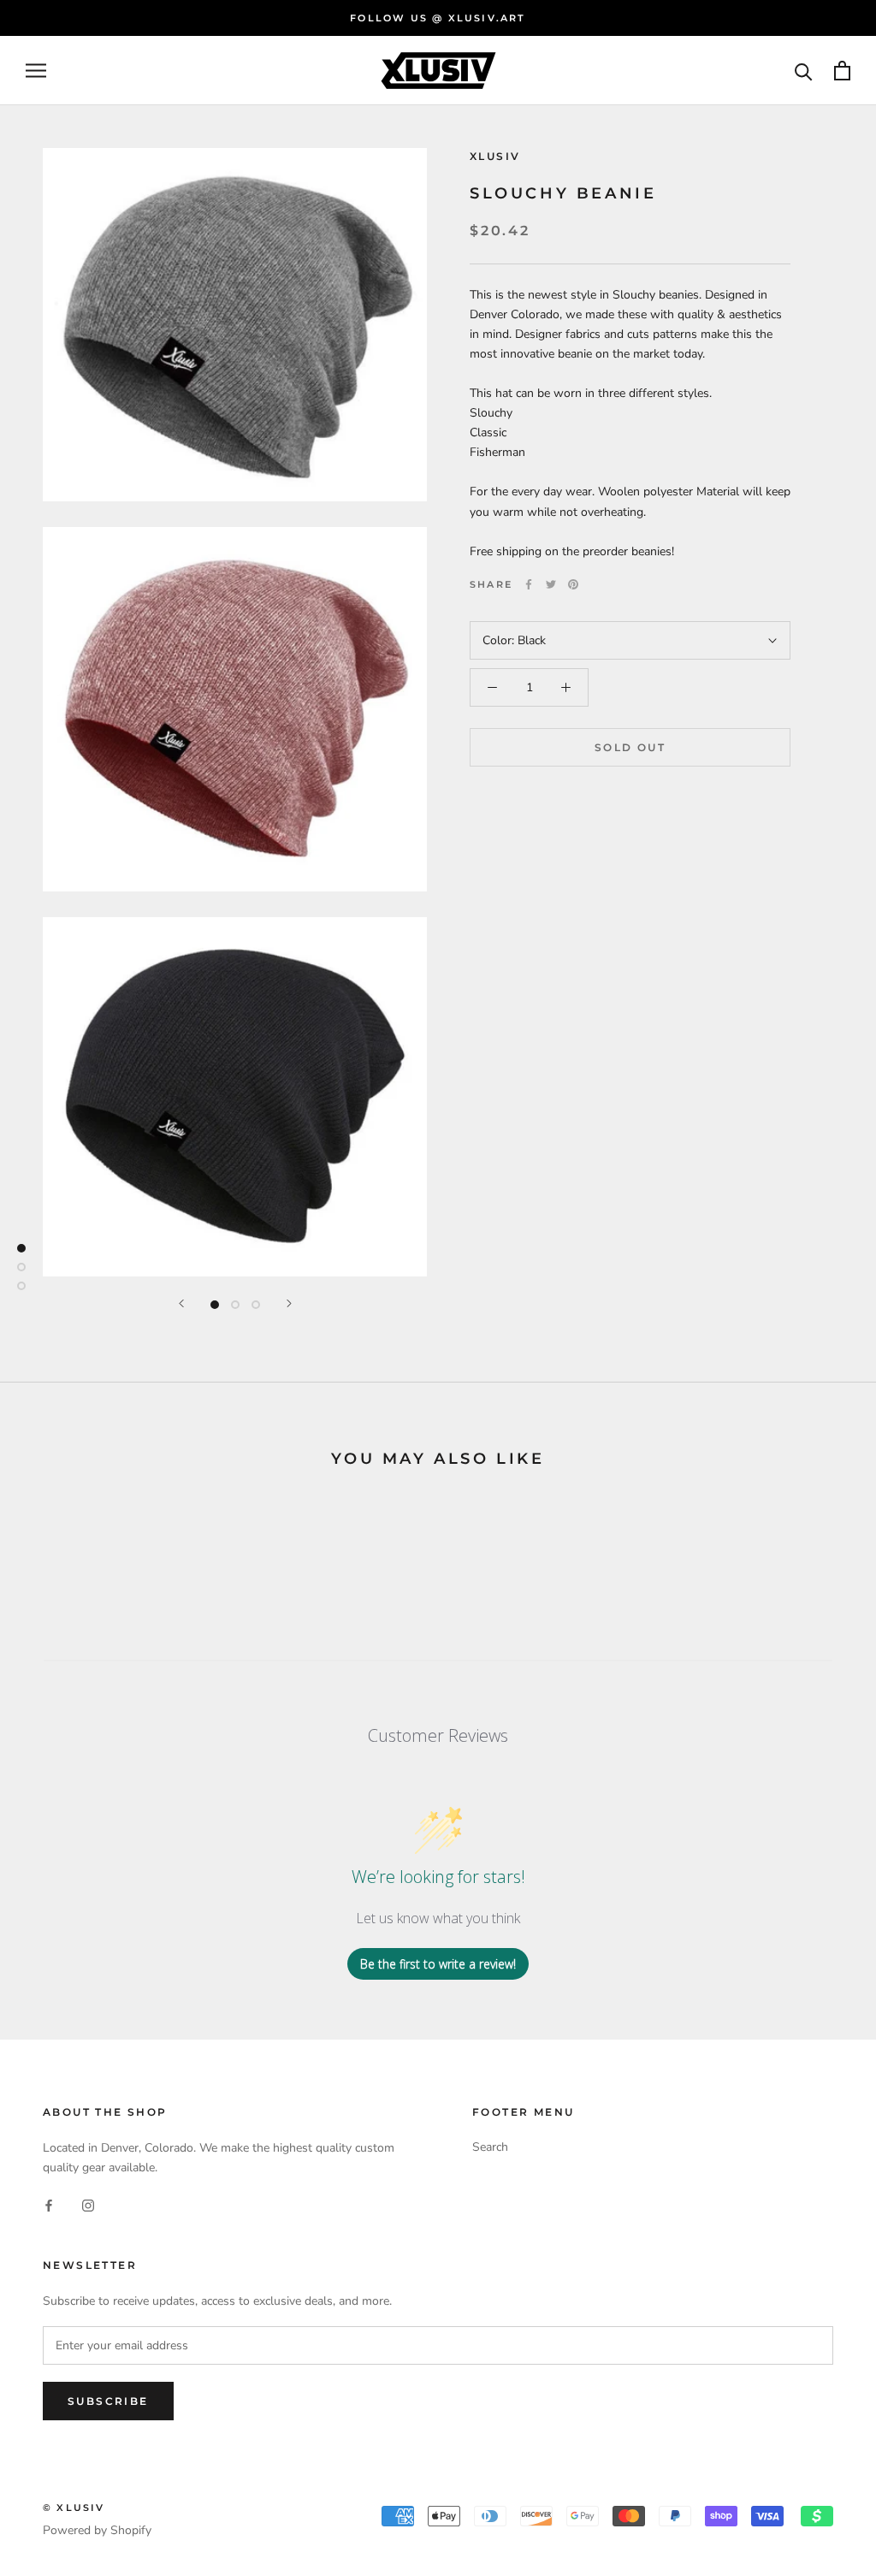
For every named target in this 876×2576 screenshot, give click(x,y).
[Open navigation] (36, 71)
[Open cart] (842, 71)
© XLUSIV (74, 2508)
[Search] (804, 71)
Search (490, 2147)
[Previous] (181, 1303)
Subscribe (108, 2401)
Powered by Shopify (97, 2530)
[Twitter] (551, 584)
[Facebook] (529, 584)
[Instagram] (88, 2204)
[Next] (289, 1303)
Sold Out (630, 747)
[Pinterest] (573, 584)
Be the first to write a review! (438, 1964)
